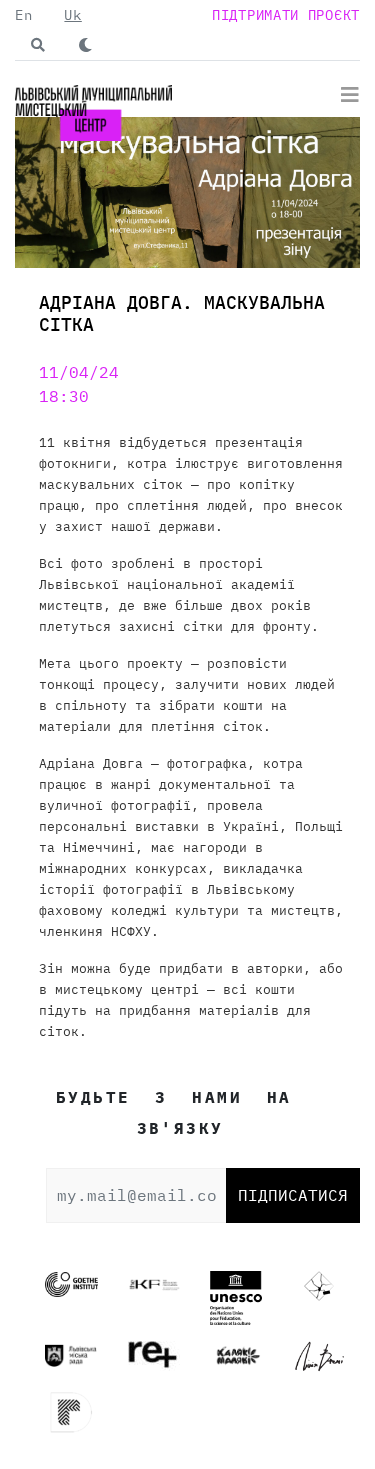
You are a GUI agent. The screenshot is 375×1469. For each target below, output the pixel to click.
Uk (72, 15)
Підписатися (293, 1195)
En (23, 15)
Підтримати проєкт (286, 15)
